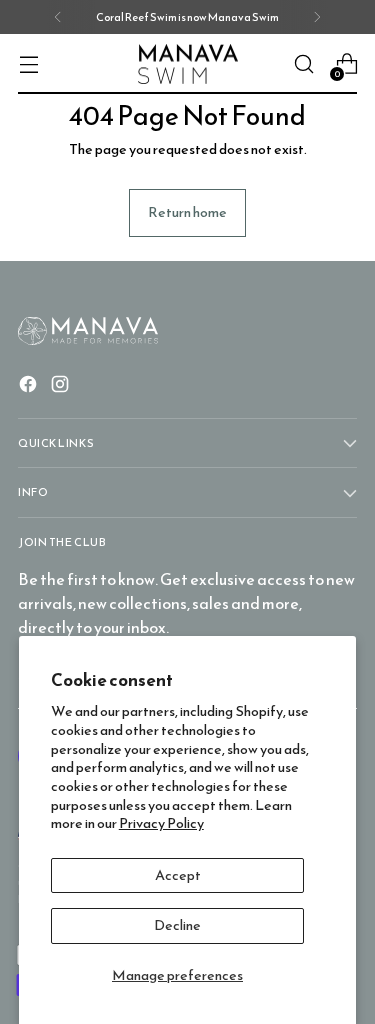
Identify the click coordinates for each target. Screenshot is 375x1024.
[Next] (317, 17)
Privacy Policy (161, 823)
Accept (178, 875)
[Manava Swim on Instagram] (62, 387)
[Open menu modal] (28, 64)
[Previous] (58, 17)
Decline (177, 925)
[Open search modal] (303, 64)
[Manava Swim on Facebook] (30, 387)
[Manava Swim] (188, 64)
